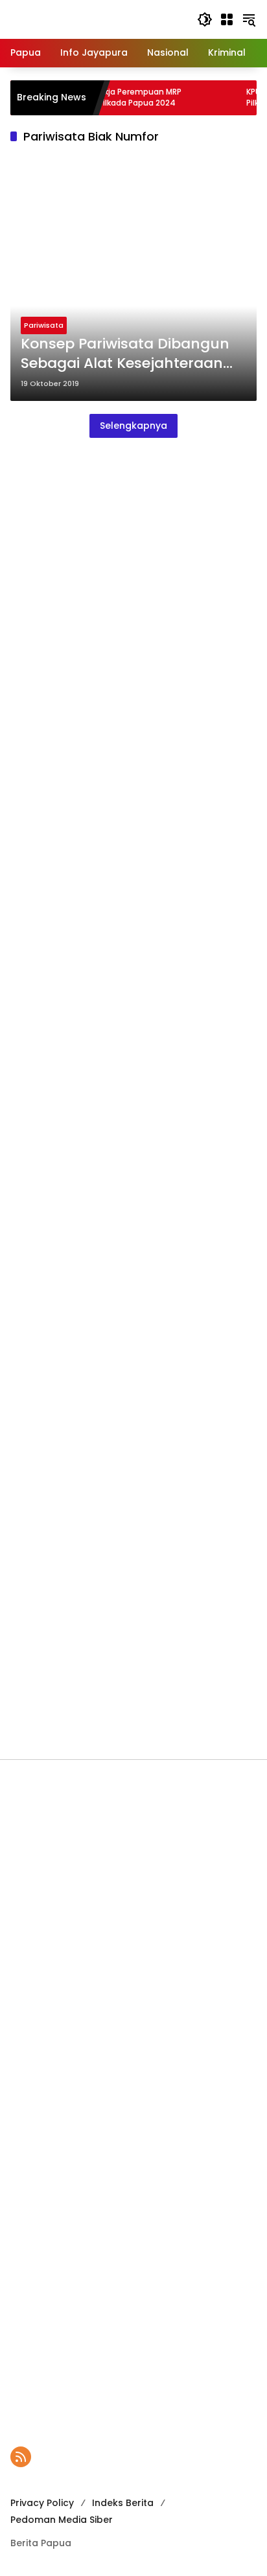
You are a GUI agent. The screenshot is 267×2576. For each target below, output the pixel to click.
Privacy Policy (42, 2503)
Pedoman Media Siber (62, 2520)
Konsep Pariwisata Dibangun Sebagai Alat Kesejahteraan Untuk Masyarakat (125, 354)
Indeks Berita (123, 2503)
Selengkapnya (133, 426)
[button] (205, 19)
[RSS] (21, 2457)
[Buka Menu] (227, 19)
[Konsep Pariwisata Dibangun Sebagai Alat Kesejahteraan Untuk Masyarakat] (133, 278)
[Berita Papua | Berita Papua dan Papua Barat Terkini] (97, 19)
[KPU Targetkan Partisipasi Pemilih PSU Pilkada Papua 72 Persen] (211, 98)
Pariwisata (44, 325)
